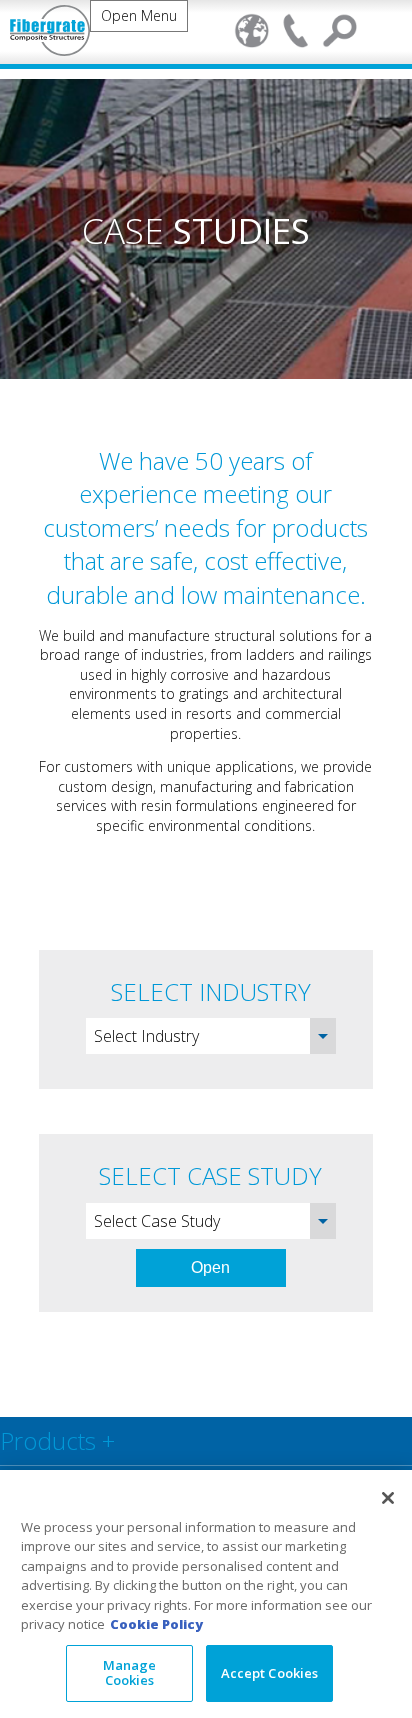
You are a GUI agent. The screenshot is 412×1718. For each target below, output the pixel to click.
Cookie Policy (156, 1624)
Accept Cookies (270, 1673)
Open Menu (139, 23)
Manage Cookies (130, 1673)
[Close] (388, 1498)
